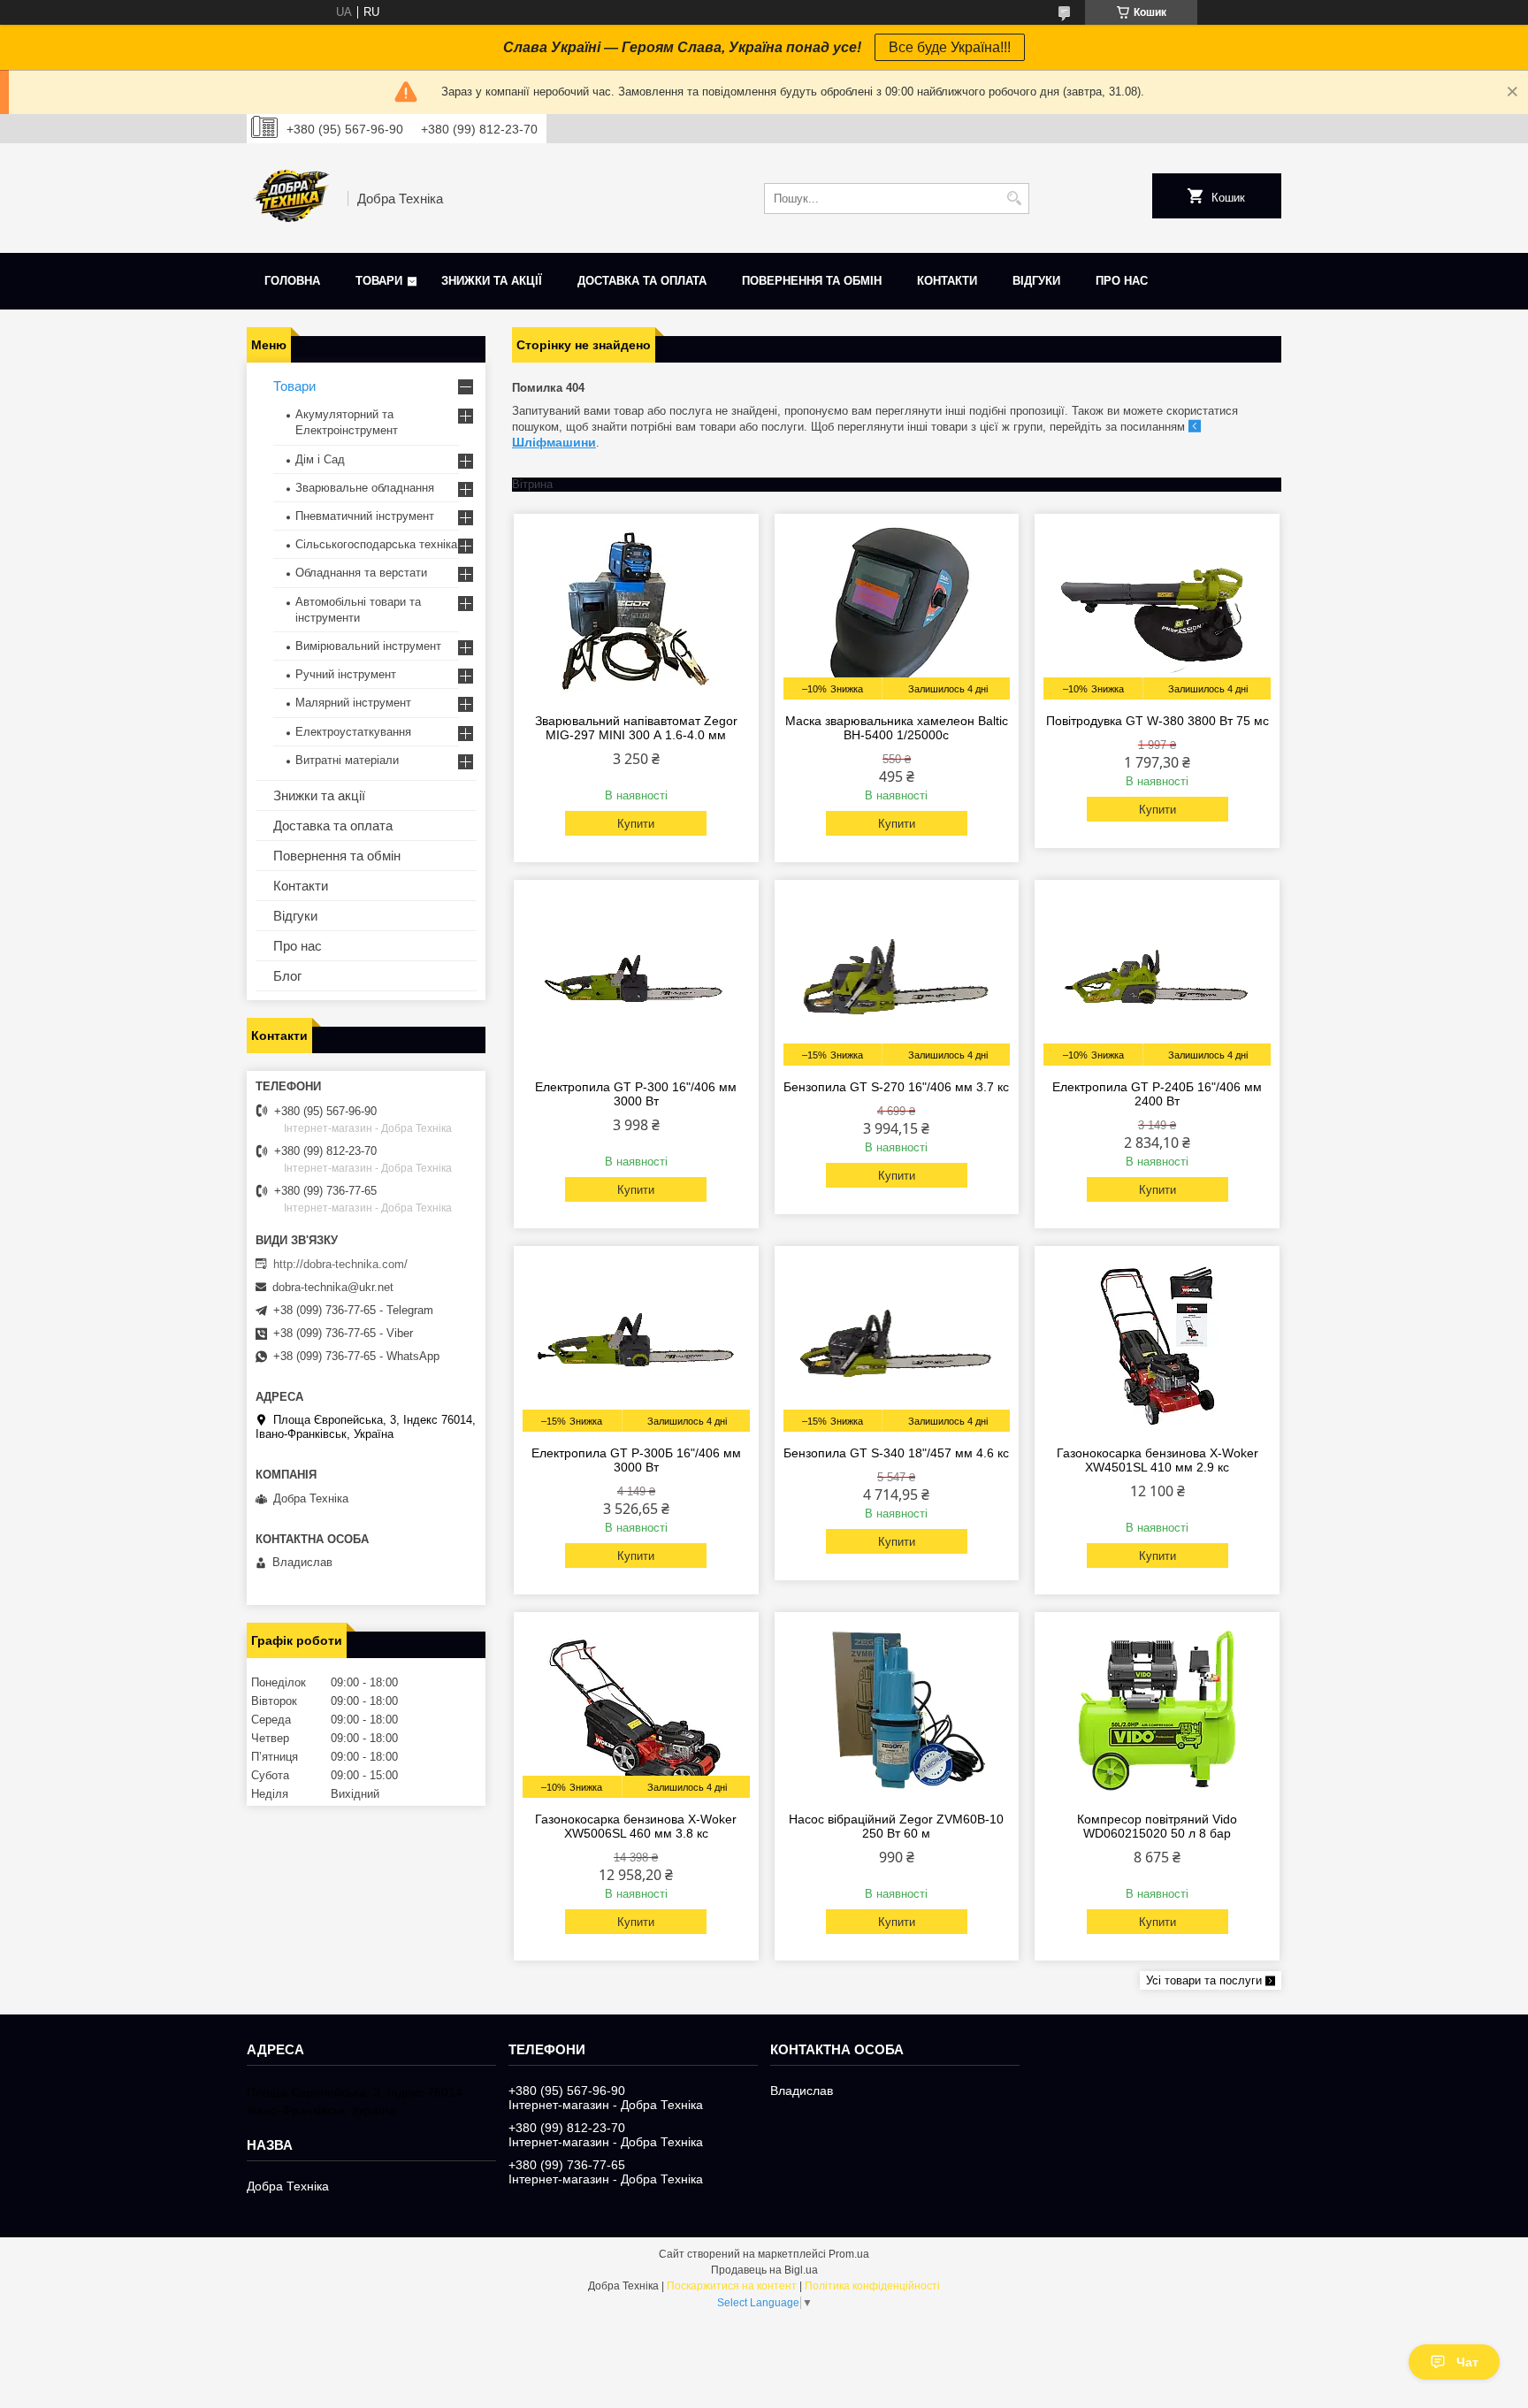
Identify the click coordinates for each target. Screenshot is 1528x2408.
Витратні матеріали (347, 760)
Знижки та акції (492, 281)
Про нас (1122, 281)
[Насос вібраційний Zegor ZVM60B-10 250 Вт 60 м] (897, 1709)
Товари (379, 281)
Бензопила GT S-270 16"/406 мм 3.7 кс (896, 1087)
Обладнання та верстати (361, 573)
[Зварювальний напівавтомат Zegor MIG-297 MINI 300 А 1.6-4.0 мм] (636, 611)
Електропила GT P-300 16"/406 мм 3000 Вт (636, 1094)
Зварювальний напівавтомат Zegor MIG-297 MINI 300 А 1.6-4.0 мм (636, 728)
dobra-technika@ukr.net (333, 1287)
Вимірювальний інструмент (368, 646)
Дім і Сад (320, 459)
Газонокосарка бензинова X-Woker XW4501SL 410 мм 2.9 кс (1157, 1460)
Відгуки (1036, 281)
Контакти (947, 281)
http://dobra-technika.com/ (340, 1264)
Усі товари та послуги (1204, 1980)
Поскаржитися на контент (732, 2286)
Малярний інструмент (353, 703)
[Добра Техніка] (291, 198)
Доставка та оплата (642, 281)
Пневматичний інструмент (365, 516)
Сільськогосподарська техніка (376, 544)
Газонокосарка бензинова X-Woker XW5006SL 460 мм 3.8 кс (636, 1826)
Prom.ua (849, 2254)
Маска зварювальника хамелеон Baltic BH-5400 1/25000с (897, 728)
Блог (287, 976)
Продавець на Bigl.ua (764, 2270)
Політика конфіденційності (872, 2286)
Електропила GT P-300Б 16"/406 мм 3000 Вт (636, 1460)
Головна (292, 281)
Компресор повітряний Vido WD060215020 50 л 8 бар (1157, 1826)
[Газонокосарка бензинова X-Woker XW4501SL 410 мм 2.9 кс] (1157, 1343)
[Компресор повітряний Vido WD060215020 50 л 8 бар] (1157, 1709)
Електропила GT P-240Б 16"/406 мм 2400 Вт (1157, 1094)
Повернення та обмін (812, 281)
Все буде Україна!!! (950, 47)
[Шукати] (1014, 199)
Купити (636, 824)
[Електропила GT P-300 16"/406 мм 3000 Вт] (636, 977)
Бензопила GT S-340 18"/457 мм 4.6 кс (896, 1453)
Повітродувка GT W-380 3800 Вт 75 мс (1157, 721)
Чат (1467, 2362)
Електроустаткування (353, 732)
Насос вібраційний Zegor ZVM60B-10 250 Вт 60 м (896, 1826)
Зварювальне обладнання (365, 488)
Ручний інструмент (346, 674)
